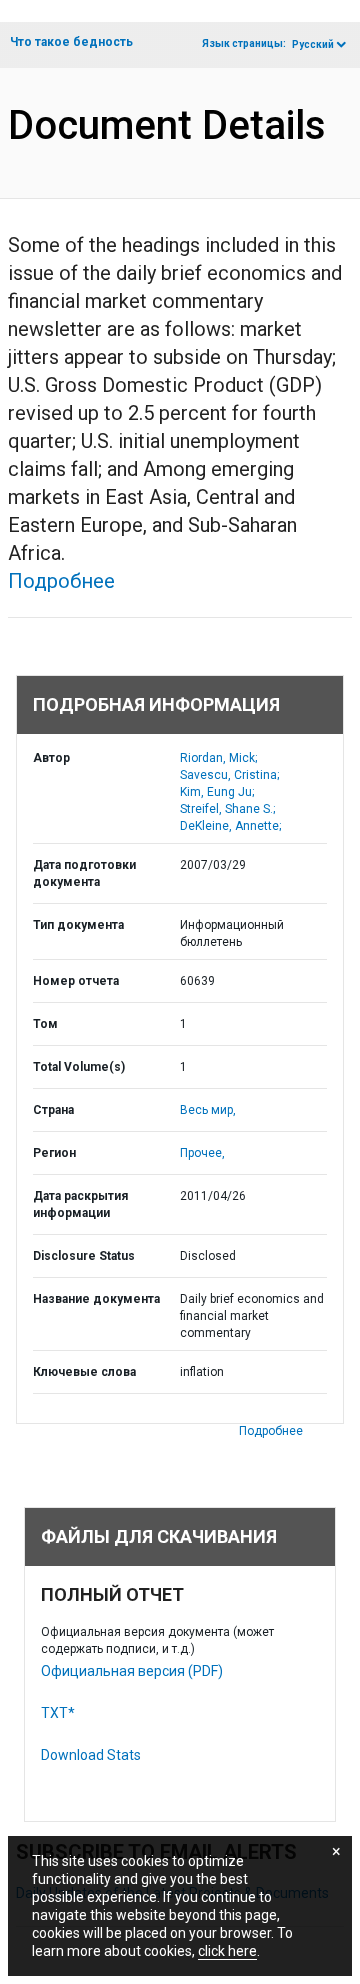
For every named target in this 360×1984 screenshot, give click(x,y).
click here (227, 1951)
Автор (51, 758)
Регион (54, 1153)
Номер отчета (76, 981)
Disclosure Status (84, 1256)
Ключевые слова (84, 1372)
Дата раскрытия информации (80, 1204)
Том (45, 1024)
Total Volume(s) (79, 1067)
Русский (313, 44)
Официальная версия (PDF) (132, 1671)
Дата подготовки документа (84, 873)
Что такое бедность (71, 42)
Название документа (96, 1299)
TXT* (58, 1713)
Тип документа (78, 925)
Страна (53, 1110)
